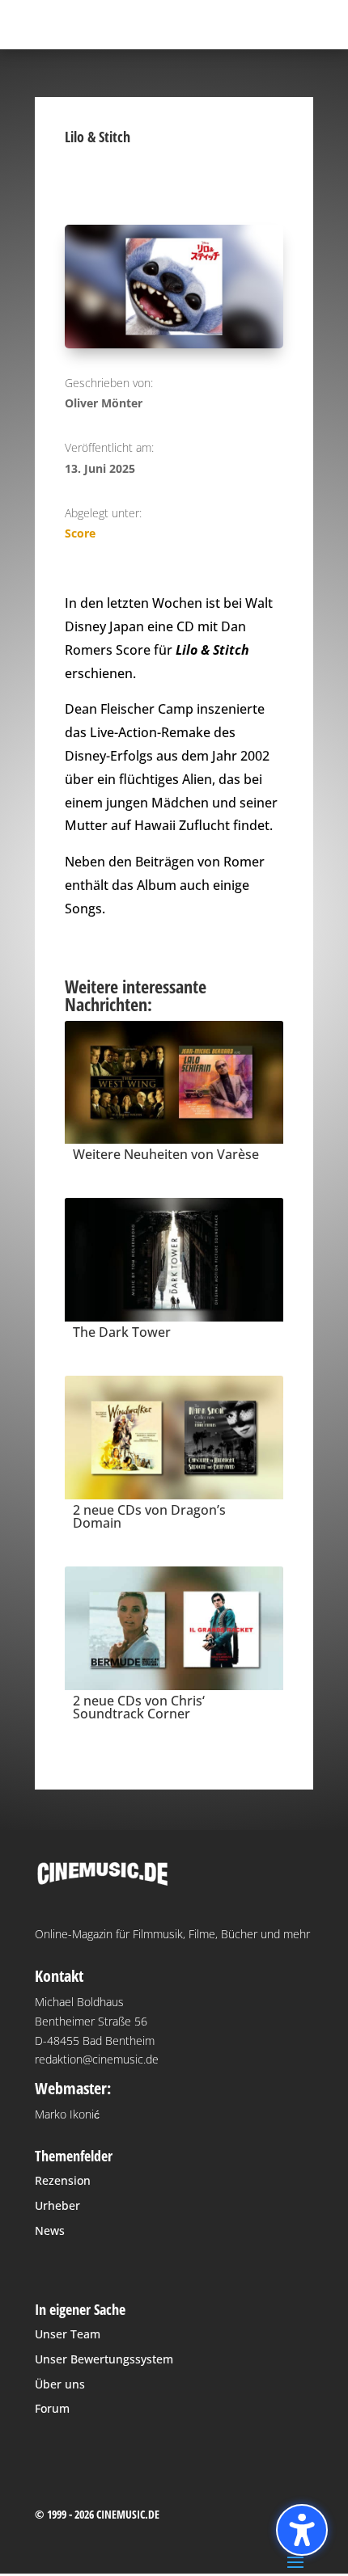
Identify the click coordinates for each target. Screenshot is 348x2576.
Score (80, 533)
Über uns (60, 2384)
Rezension (63, 2180)
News (50, 2230)
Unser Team (68, 2334)
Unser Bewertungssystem (104, 2359)
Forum (52, 2408)
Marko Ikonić (67, 2114)
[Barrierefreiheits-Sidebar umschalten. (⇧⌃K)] (302, 2530)
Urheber (57, 2205)
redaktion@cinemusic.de (97, 2059)
